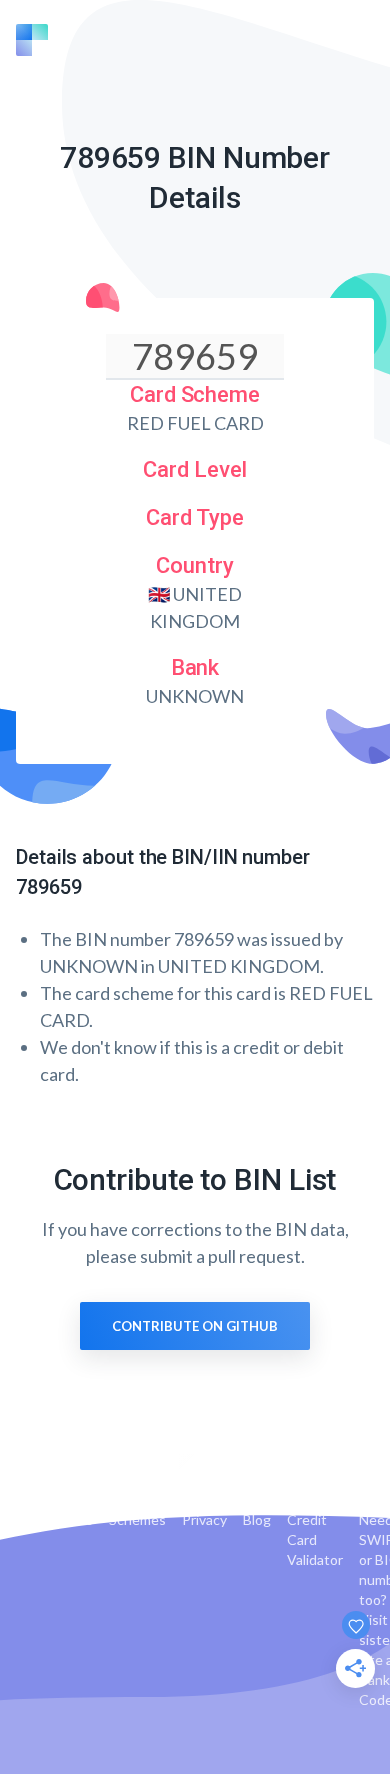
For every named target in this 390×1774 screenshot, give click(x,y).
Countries (61, 1519)
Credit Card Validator (315, 1539)
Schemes (137, 1519)
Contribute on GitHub (195, 1326)
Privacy (204, 1519)
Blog (257, 1519)
